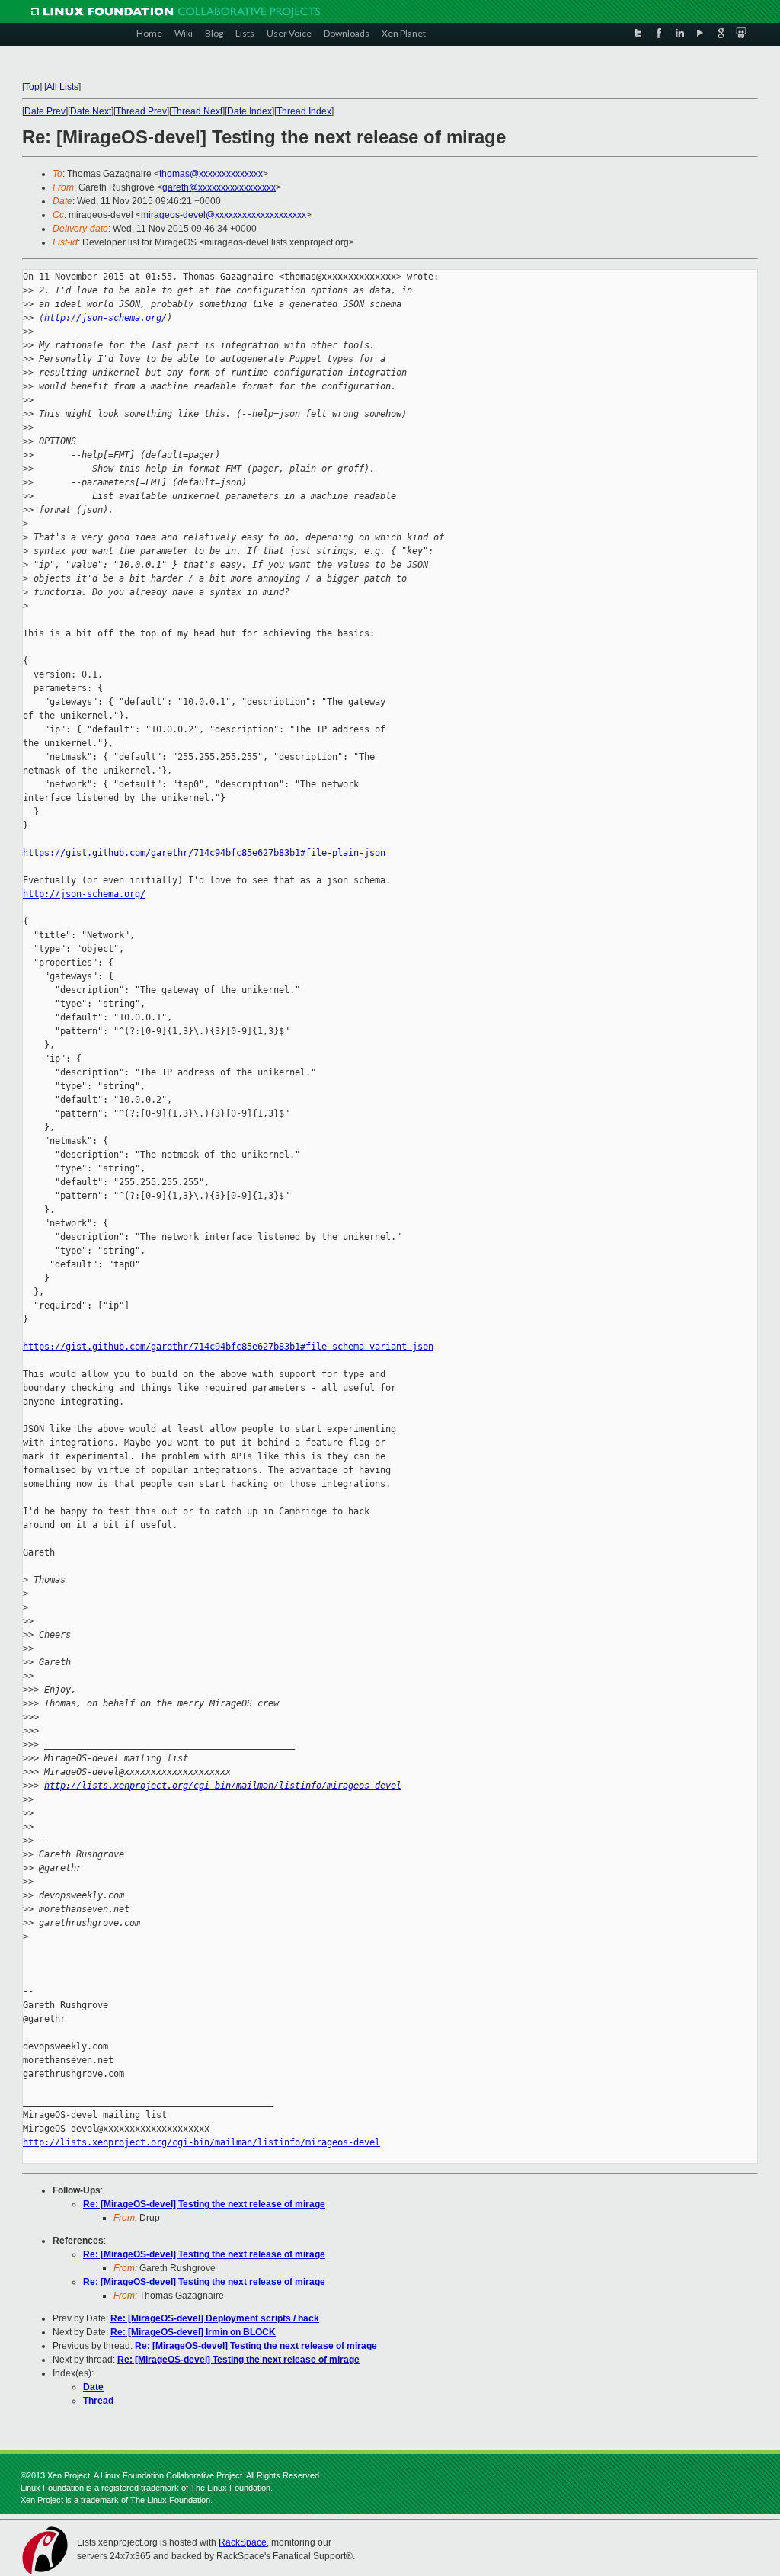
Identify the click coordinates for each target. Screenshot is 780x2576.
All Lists (62, 87)
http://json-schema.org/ (105, 318)
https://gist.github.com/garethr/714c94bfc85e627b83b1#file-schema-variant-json (228, 1347)
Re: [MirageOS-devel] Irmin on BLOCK (193, 2332)
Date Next (91, 111)
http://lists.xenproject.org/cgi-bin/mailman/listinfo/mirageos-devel (223, 1786)
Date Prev (45, 111)
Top (32, 87)
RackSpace (243, 2542)
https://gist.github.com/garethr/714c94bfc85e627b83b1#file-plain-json (204, 853)
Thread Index (304, 111)
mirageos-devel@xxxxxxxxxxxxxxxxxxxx (224, 215)
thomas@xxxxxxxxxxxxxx (211, 174)
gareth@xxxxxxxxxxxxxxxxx (219, 187)
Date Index (249, 111)
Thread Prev (141, 111)
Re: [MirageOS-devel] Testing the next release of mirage (204, 2204)
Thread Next (197, 111)
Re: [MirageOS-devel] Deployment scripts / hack (215, 2318)
